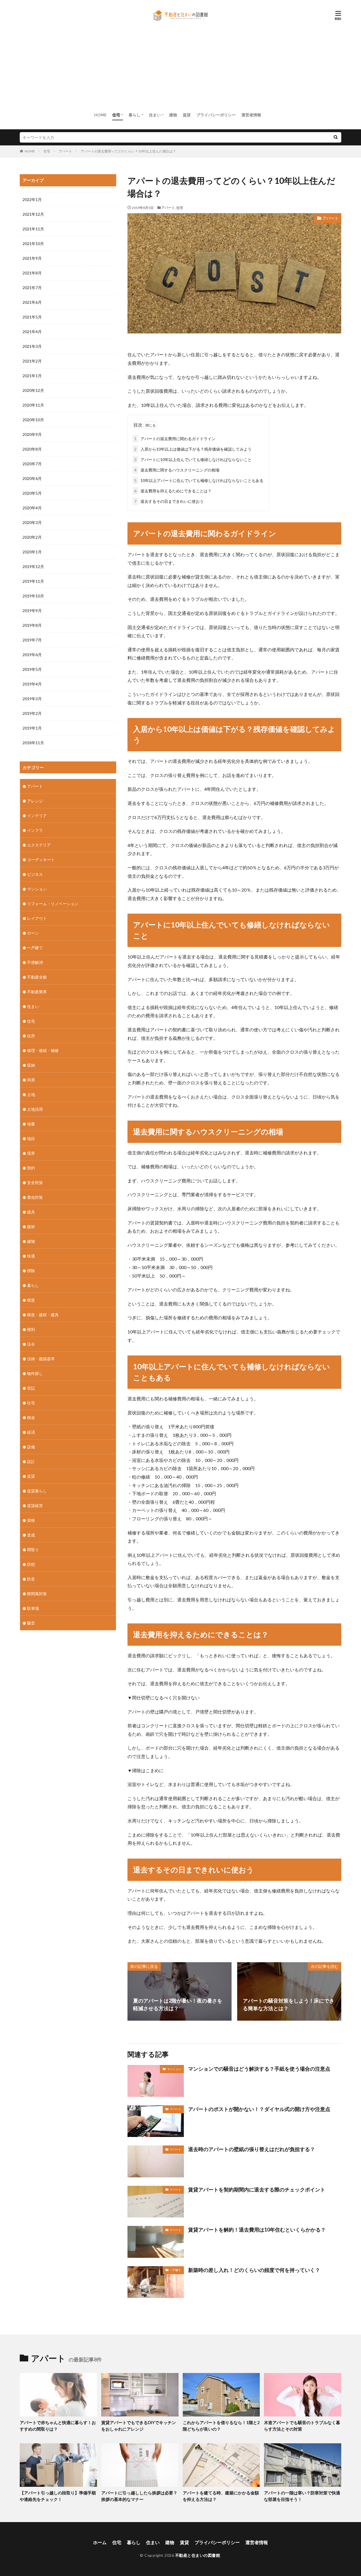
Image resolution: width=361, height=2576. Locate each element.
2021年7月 (32, 288)
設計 (31, 1461)
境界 (31, 1153)
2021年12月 (33, 214)
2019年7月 (32, 640)
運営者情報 (251, 115)
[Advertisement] (180, 66)
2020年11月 (33, 405)
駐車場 (33, 1608)
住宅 (116, 115)
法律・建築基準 (41, 1359)
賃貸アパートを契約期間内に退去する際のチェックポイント (257, 2189)
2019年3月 (32, 699)
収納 (31, 1065)
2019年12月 (33, 566)
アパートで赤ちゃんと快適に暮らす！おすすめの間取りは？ (58, 2426)
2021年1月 (32, 376)
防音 (31, 1579)
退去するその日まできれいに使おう (169, 501)
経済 (31, 1432)
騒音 (31, 1623)
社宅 (31, 1403)
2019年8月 (32, 625)
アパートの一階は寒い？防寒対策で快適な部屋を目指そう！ (302, 2496)
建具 (31, 1212)
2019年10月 (33, 596)
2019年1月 (32, 728)
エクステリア (39, 845)
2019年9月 (32, 611)
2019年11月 (33, 581)
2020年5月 (32, 493)
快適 (31, 1256)
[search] (336, 137)
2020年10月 (33, 420)
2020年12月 (33, 390)
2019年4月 (32, 684)
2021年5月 (32, 317)
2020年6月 (32, 478)
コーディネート (41, 860)
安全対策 (35, 1183)
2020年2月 (32, 537)
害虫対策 (35, 1197)
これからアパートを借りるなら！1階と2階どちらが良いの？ (221, 2426)
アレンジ (35, 801)
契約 (31, 1168)
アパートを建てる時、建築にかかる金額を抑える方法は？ (221, 2496)
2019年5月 (32, 669)
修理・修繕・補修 (43, 1050)
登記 (31, 1388)
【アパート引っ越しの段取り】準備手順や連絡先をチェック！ (58, 2496)
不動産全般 (37, 977)
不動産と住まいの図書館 (198, 2555)
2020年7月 (32, 464)
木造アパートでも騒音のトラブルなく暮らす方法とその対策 (302, 2426)
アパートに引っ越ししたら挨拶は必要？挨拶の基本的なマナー (139, 2496)
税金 (31, 1417)
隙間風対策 (37, 1594)
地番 (31, 1124)
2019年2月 (32, 713)
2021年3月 (32, 346)
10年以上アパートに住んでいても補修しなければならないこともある (199, 480)
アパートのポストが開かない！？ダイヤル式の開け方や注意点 (259, 2109)
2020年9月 (32, 434)
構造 (31, 1300)
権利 (31, 1329)
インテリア (37, 816)
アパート (65, 151)
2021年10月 (33, 244)
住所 (31, 1036)
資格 (31, 1520)
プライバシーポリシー (216, 115)
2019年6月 (32, 655)
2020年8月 (32, 449)
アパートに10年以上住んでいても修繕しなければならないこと (193, 459)
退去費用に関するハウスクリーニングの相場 (177, 470)
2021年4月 (32, 332)
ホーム (100, 2542)
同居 (31, 1080)
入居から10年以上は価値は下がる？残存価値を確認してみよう (193, 449)
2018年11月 (33, 743)
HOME (100, 115)
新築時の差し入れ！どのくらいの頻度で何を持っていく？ (254, 2270)
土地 (31, 1094)
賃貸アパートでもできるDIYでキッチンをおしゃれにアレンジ (139, 2426)
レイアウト (37, 918)
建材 (31, 1227)
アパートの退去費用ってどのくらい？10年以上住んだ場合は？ (128, 151)
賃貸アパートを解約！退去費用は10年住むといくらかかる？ (257, 2230)
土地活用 (35, 1109)
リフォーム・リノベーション (53, 904)
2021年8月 (32, 273)
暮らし (135, 115)
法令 (31, 1344)
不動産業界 (37, 992)
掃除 (31, 1271)
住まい (155, 115)
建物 (173, 115)
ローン (33, 933)
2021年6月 (32, 302)
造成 (31, 1535)
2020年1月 (32, 552)
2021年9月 (32, 258)
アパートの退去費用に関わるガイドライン (175, 439)
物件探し (35, 1373)
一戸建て (175, 2270)
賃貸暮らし (37, 1491)
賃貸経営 (35, 1506)
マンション (174, 2069)
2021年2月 (32, 361)
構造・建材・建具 (43, 1315)
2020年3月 (32, 522)
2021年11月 (33, 229)
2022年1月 (32, 199)
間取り (33, 1550)
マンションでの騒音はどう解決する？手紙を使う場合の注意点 (259, 2069)
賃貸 (187, 115)
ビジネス (35, 874)
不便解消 (35, 962)
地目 (31, 1139)
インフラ (35, 830)
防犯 (31, 1564)
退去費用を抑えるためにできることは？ (173, 491)
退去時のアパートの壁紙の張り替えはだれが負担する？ (252, 2149)
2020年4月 (32, 508)
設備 (31, 1447)
